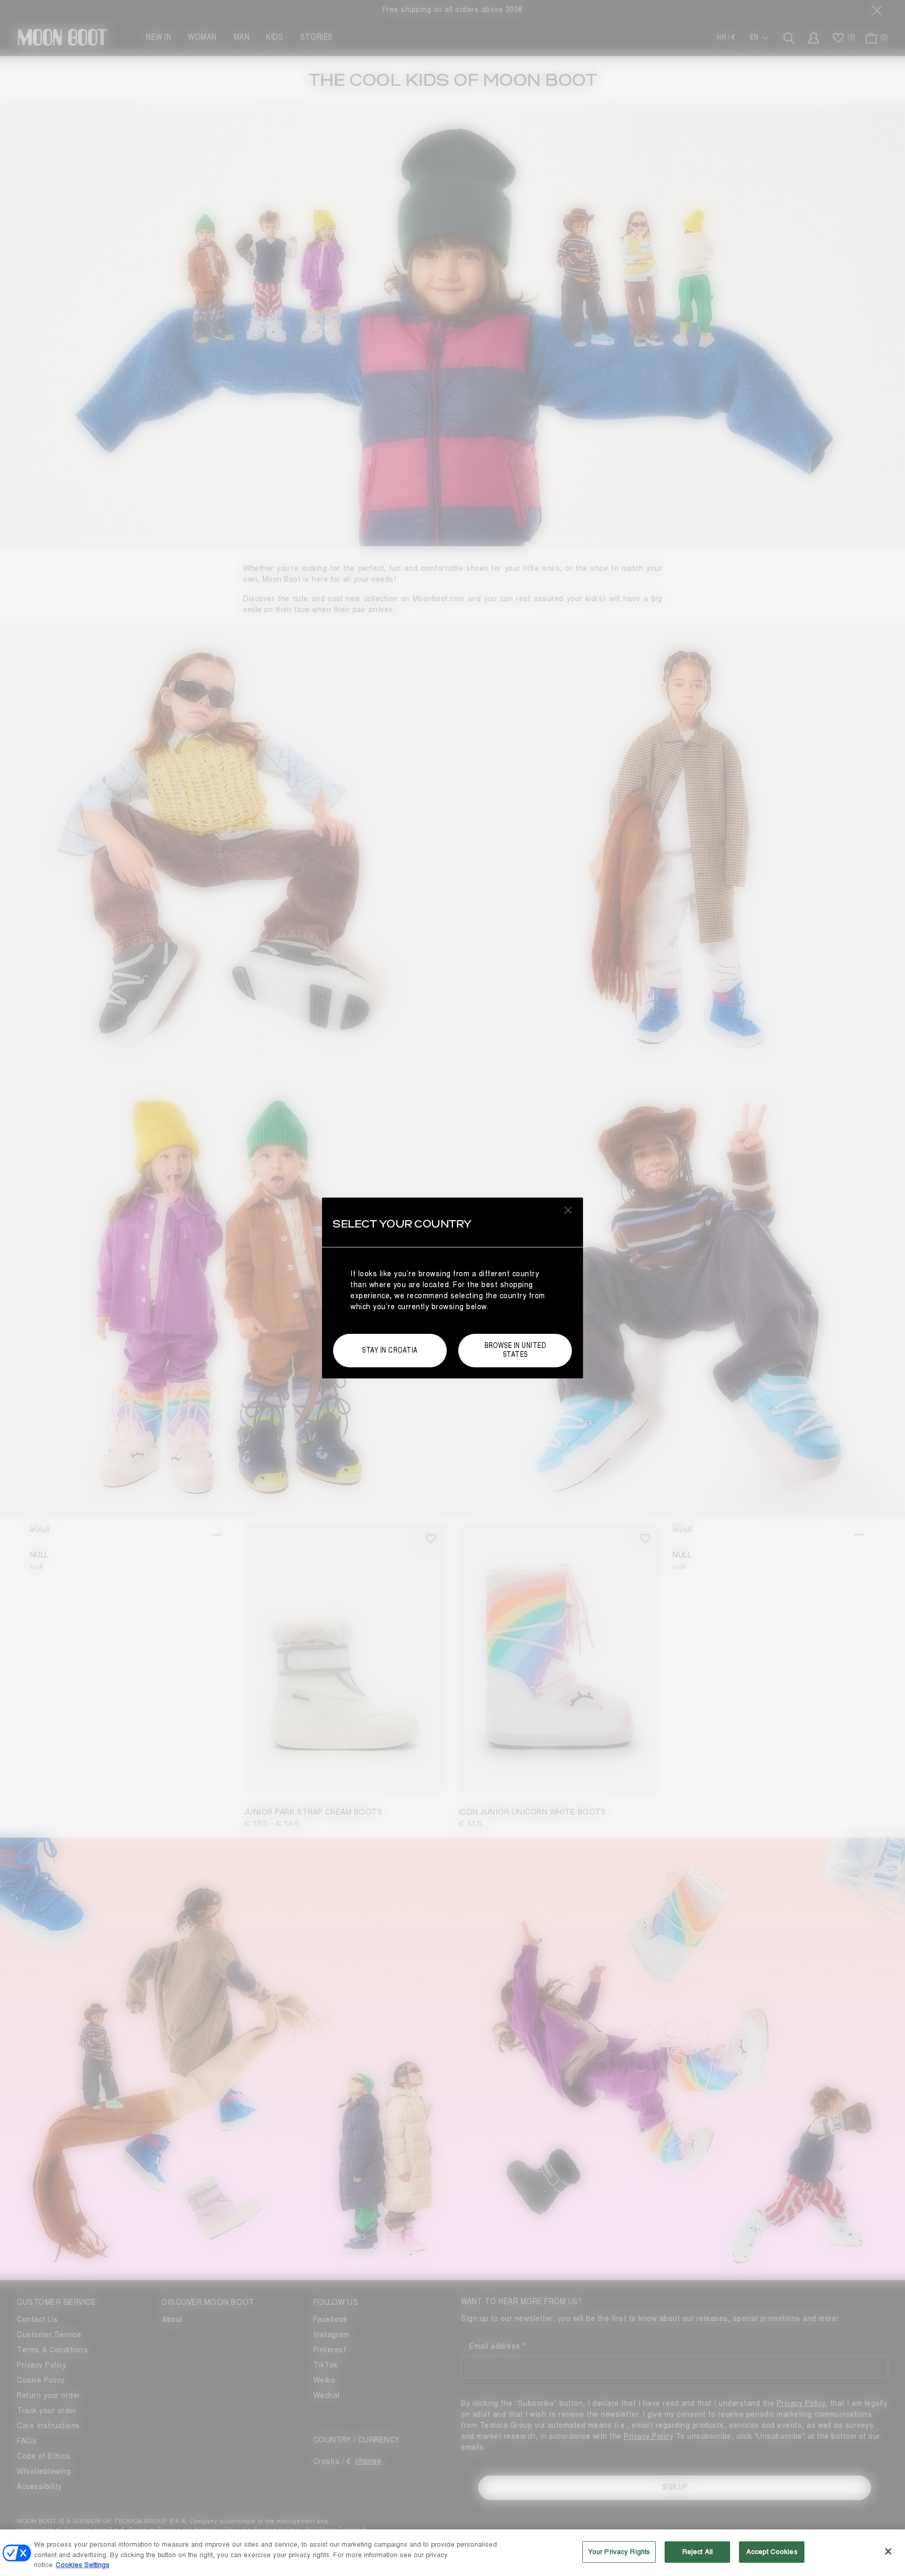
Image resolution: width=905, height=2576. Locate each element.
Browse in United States (515, 1350)
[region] (452, 2553)
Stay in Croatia (390, 1350)
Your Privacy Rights (619, 2551)
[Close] (888, 2551)
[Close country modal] (568, 1210)
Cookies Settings (82, 2565)
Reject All (698, 2551)
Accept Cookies (772, 2551)
